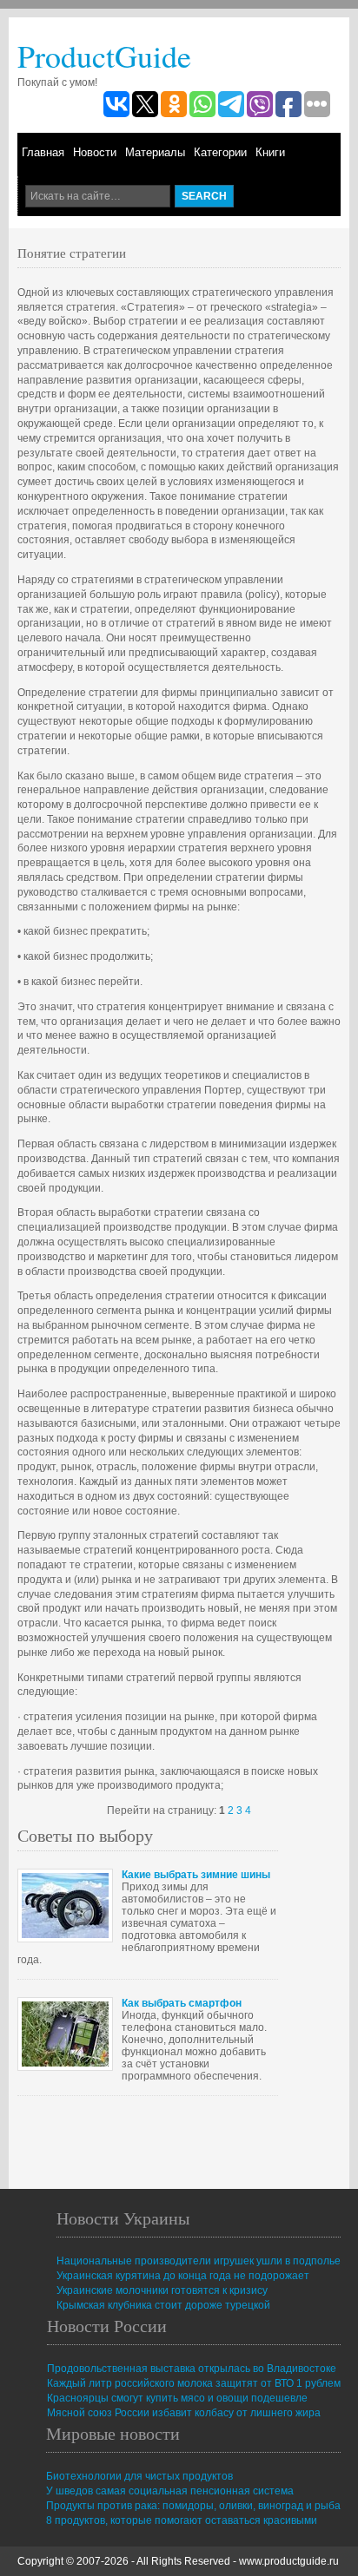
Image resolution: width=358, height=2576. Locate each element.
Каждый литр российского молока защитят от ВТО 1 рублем (194, 2383)
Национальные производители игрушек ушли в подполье (199, 2261)
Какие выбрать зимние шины (196, 1875)
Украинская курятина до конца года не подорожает (183, 2276)
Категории (220, 152)
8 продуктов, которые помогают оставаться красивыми (182, 2520)
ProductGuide (104, 56)
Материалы (155, 152)
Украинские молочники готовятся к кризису (162, 2290)
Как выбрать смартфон (182, 2003)
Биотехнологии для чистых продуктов (139, 2476)
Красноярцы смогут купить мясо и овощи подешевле (177, 2398)
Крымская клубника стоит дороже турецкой (163, 2305)
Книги (270, 152)
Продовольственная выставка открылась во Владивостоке (192, 2369)
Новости (95, 152)
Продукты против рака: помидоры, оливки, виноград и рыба (193, 2506)
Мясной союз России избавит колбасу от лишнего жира (184, 2413)
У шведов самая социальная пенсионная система (170, 2491)
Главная (43, 152)
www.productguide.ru (289, 2561)
